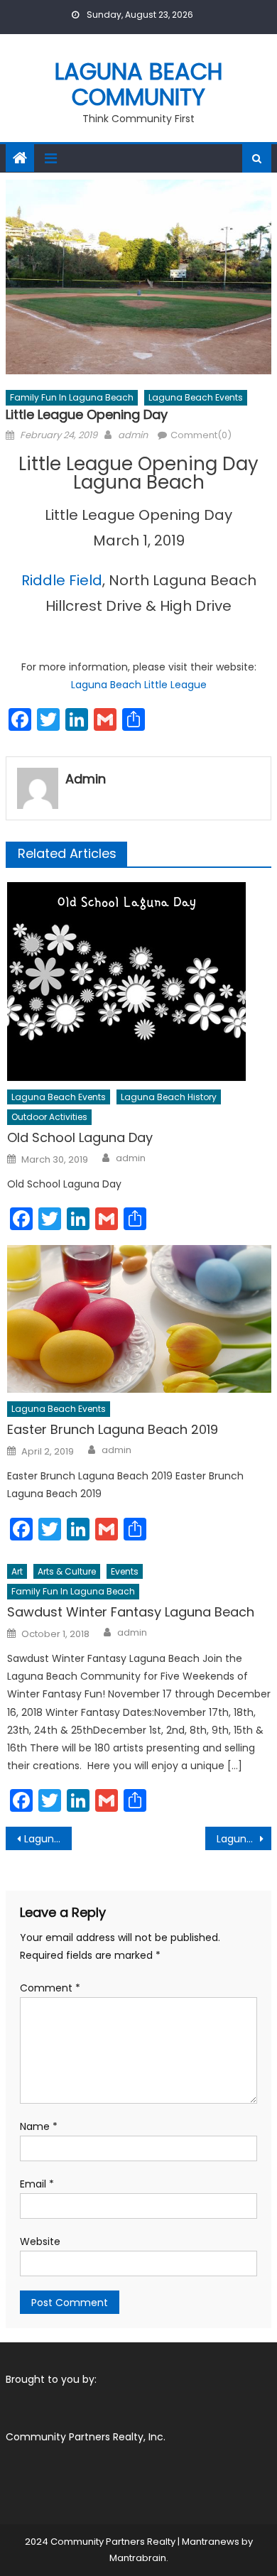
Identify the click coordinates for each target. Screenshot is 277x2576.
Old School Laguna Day (80, 1137)
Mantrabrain (138, 2558)
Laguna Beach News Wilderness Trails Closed (48, 1839)
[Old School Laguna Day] (139, 982)
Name (39, 2126)
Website (40, 2241)
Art (17, 1571)
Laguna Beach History (169, 1097)
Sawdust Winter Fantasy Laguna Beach (131, 1612)
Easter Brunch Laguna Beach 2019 (113, 1429)
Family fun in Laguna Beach (72, 397)
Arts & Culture (67, 1571)
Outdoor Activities (49, 1117)
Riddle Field (62, 580)
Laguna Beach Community (139, 84)
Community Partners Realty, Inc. (86, 2437)
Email (37, 2184)
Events (125, 1571)
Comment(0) (201, 435)
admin (133, 435)
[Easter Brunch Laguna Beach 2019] (139, 1319)
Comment (50, 1988)
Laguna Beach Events (196, 397)
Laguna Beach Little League (139, 685)
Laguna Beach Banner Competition (244, 1839)
